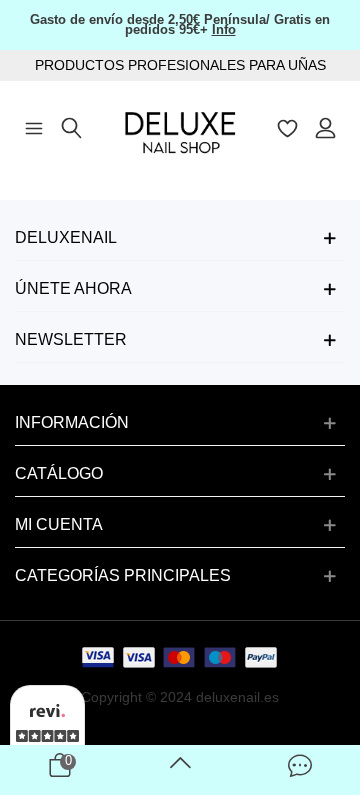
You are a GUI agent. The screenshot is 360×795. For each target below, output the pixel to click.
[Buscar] (72, 126)
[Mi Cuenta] (326, 126)
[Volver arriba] (180, 770)
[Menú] (34, 126)
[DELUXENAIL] (180, 126)
